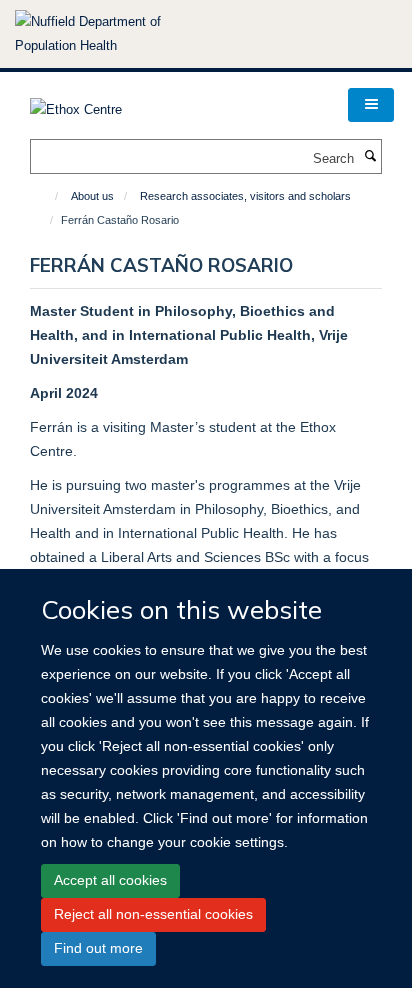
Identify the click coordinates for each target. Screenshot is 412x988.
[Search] (370, 157)
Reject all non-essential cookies (153, 914)
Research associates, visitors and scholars (245, 196)
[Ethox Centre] (76, 103)
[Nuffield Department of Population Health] (115, 34)
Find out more (98, 948)
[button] (371, 105)
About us (92, 196)
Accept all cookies (110, 880)
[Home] (47, 196)
